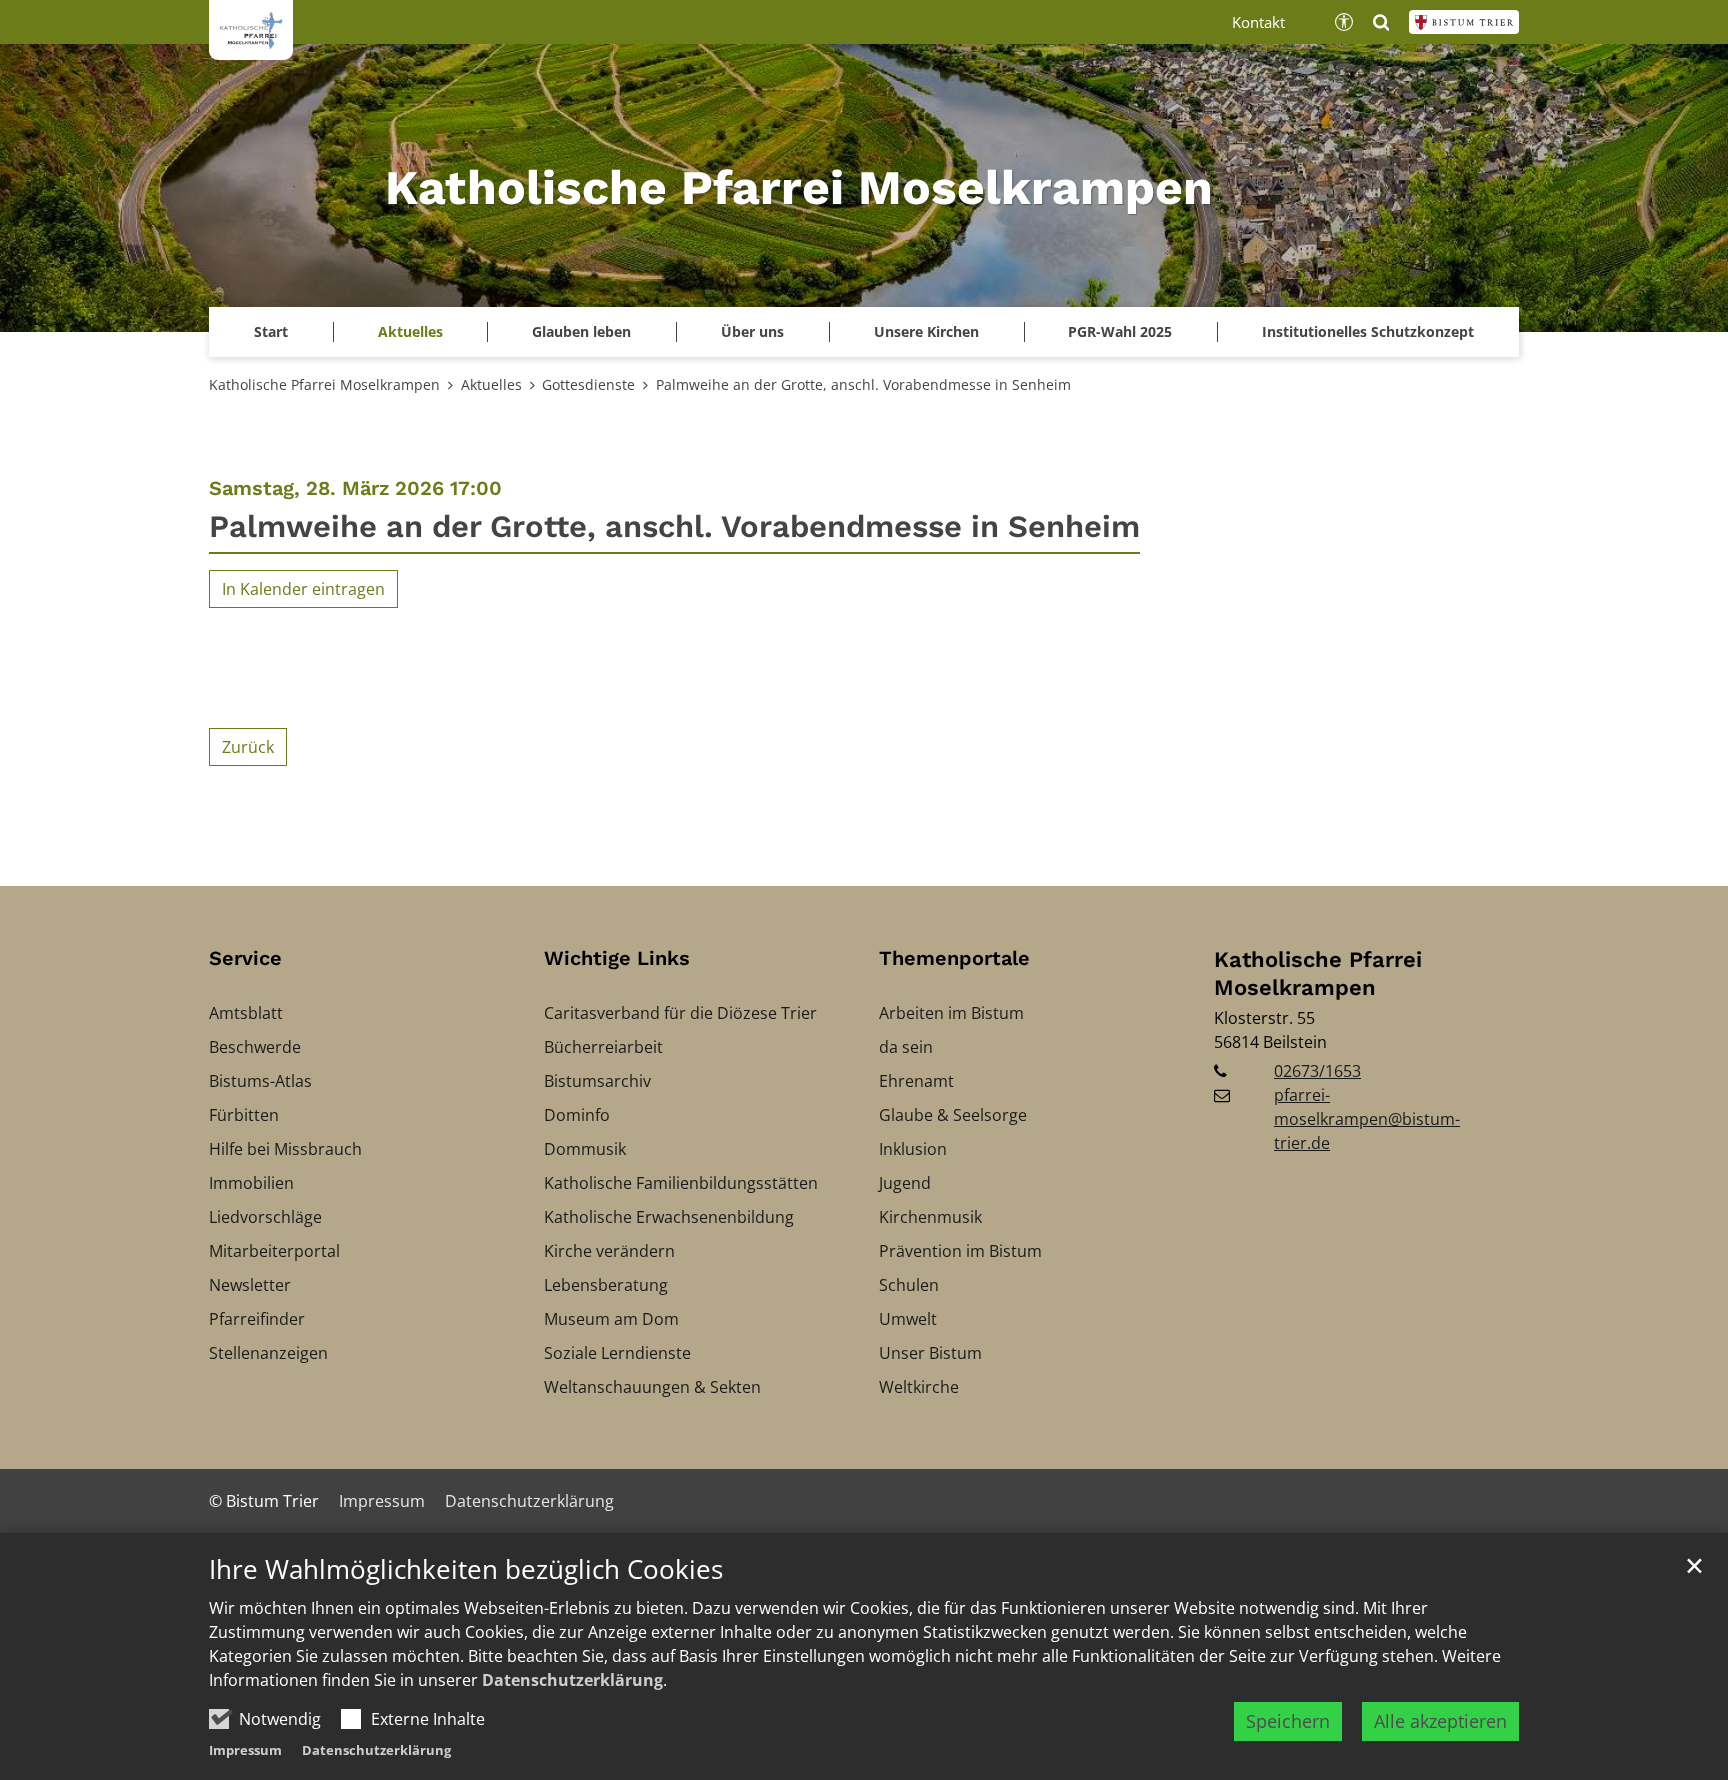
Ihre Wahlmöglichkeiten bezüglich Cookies (466, 1569)
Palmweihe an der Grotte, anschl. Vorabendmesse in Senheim (863, 384)
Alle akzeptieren (1440, 1721)
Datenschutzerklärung (572, 1680)
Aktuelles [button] (410, 331)
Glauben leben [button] (581, 331)
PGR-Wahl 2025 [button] (1120, 331)
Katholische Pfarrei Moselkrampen (324, 384)
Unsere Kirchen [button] (926, 331)
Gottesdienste (588, 384)
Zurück (248, 747)
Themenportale (954, 958)
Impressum (245, 1750)
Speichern (1288, 1721)
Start (271, 331)
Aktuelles (491, 384)
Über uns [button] (752, 331)
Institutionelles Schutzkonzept (1368, 331)
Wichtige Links (617, 958)
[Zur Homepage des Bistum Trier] (1464, 22)
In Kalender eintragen (303, 589)
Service (245, 958)
